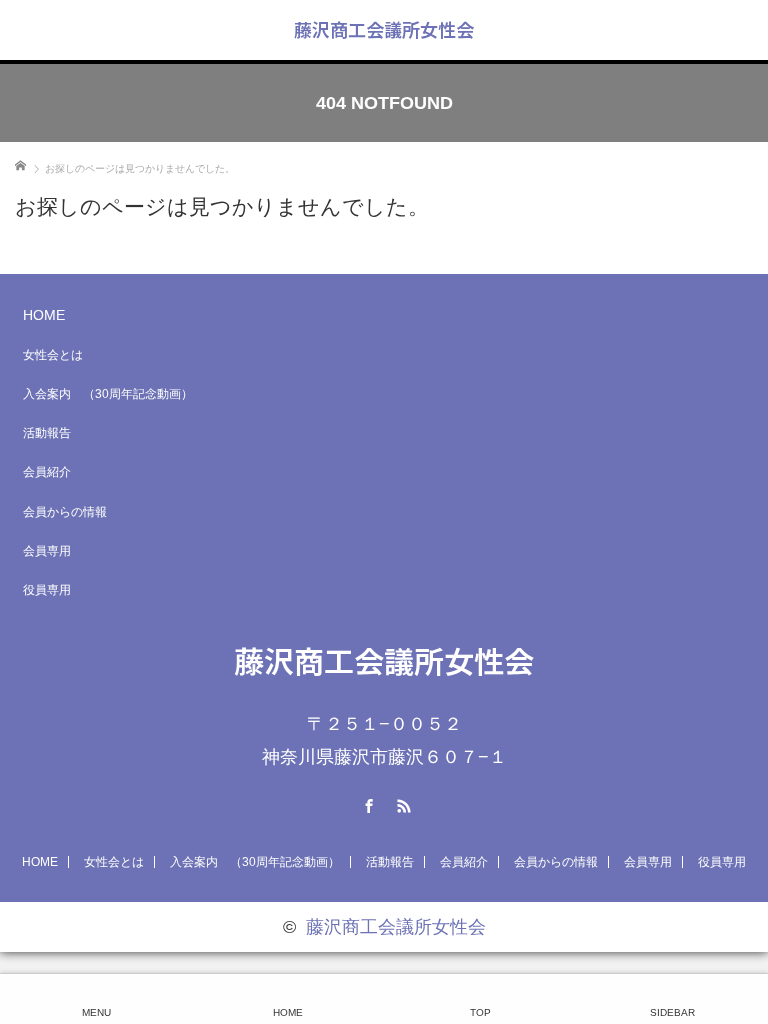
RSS (402, 803)
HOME (44, 315)
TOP (480, 1012)
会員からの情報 (65, 512)
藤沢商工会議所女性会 (384, 29)
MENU (96, 1012)
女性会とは (53, 355)
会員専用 (47, 551)
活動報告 (47, 433)
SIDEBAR (672, 1012)
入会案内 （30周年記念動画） (108, 394)
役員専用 (47, 590)
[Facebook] (367, 803)
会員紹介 (47, 472)
